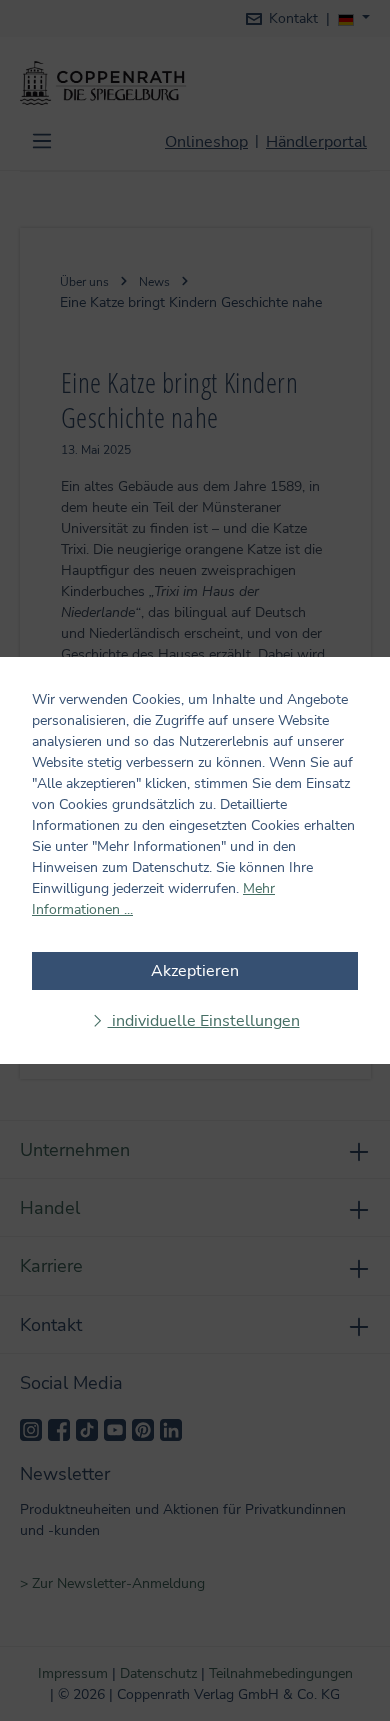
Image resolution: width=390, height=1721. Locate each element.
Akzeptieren (195, 971)
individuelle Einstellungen (204, 1021)
